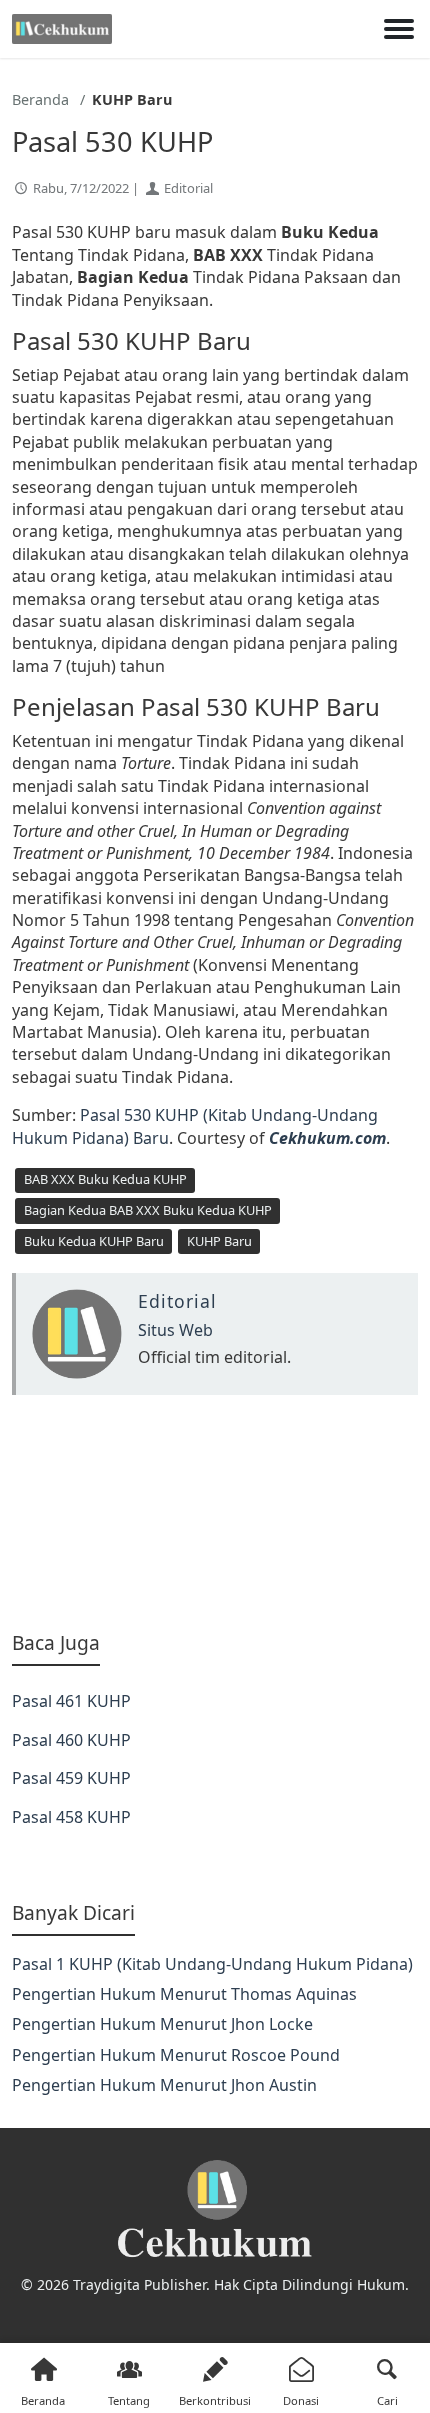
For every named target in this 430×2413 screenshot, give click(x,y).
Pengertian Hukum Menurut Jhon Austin (164, 2085)
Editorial (188, 188)
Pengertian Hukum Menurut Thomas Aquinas (184, 1994)
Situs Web (175, 1330)
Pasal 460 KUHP (71, 1740)
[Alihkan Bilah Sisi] (399, 29)
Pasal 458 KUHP (71, 1817)
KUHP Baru (219, 1241)
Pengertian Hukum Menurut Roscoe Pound (176, 2055)
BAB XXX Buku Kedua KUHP (105, 1179)
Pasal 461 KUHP (71, 1701)
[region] (215, 1512)
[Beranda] (62, 29)
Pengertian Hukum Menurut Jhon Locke (162, 2024)
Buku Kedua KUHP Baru (94, 1241)
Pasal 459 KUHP (71, 1778)
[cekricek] (215, 2209)
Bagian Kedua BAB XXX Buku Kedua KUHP (148, 1210)
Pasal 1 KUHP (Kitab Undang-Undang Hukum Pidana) (212, 1964)
